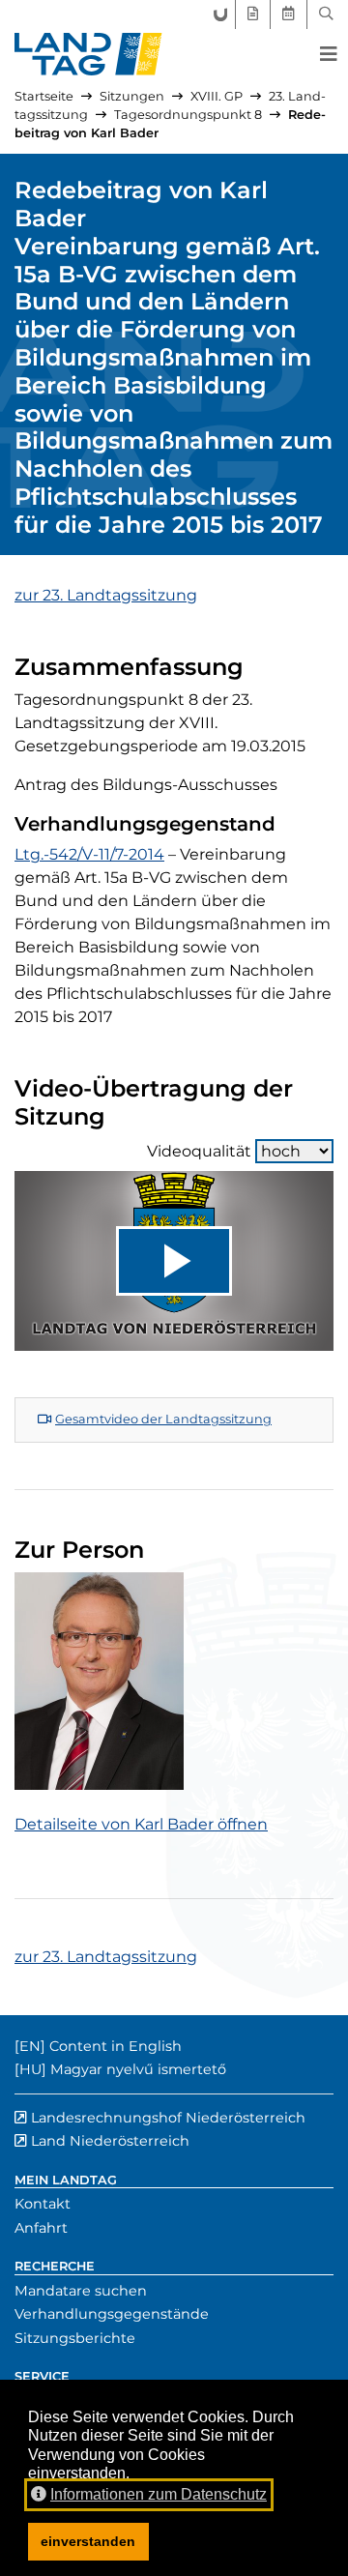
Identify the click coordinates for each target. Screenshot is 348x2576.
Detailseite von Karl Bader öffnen (141, 1824)
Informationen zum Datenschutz (159, 2494)
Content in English (116, 2046)
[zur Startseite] (88, 54)
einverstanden (88, 2541)
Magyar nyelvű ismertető (138, 2069)
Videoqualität (199, 1151)
